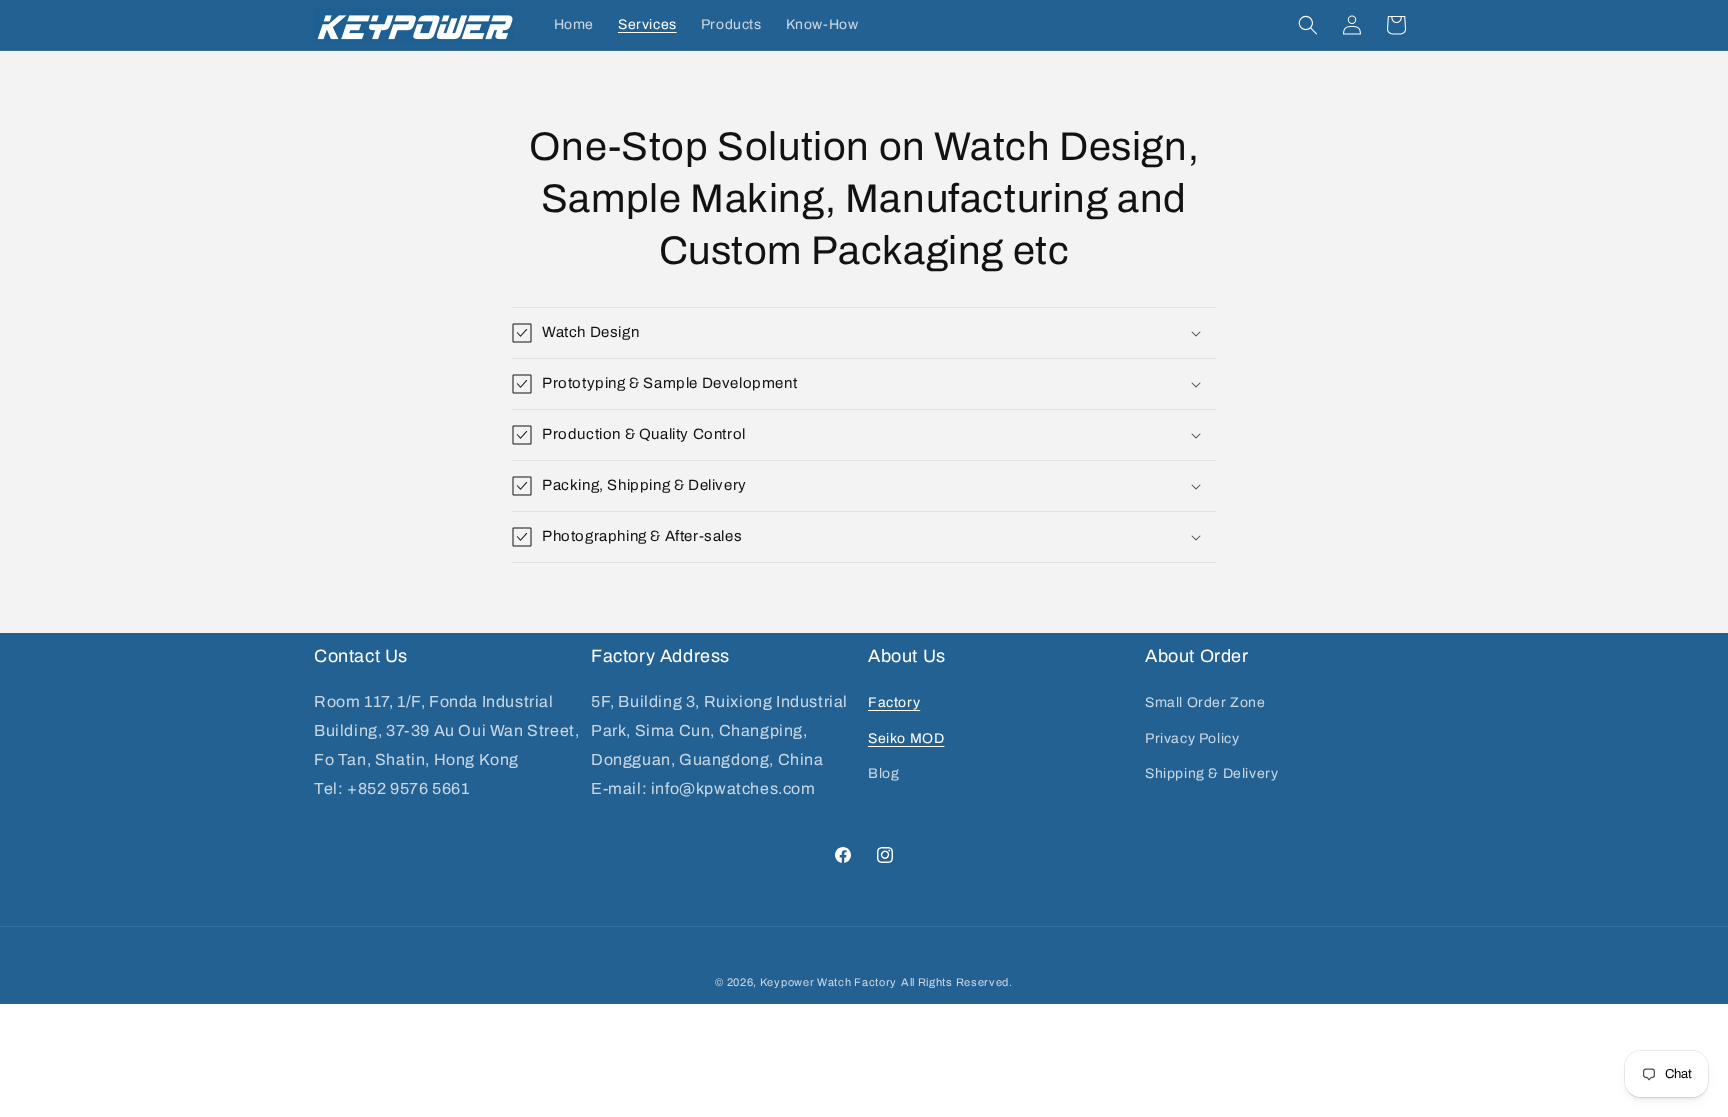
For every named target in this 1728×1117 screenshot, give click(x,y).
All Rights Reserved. (957, 982)
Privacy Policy (1192, 738)
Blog (883, 773)
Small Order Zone (1205, 702)
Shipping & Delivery (1211, 773)
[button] (1308, 25)
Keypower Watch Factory (828, 982)
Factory (894, 702)
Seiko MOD (906, 738)
